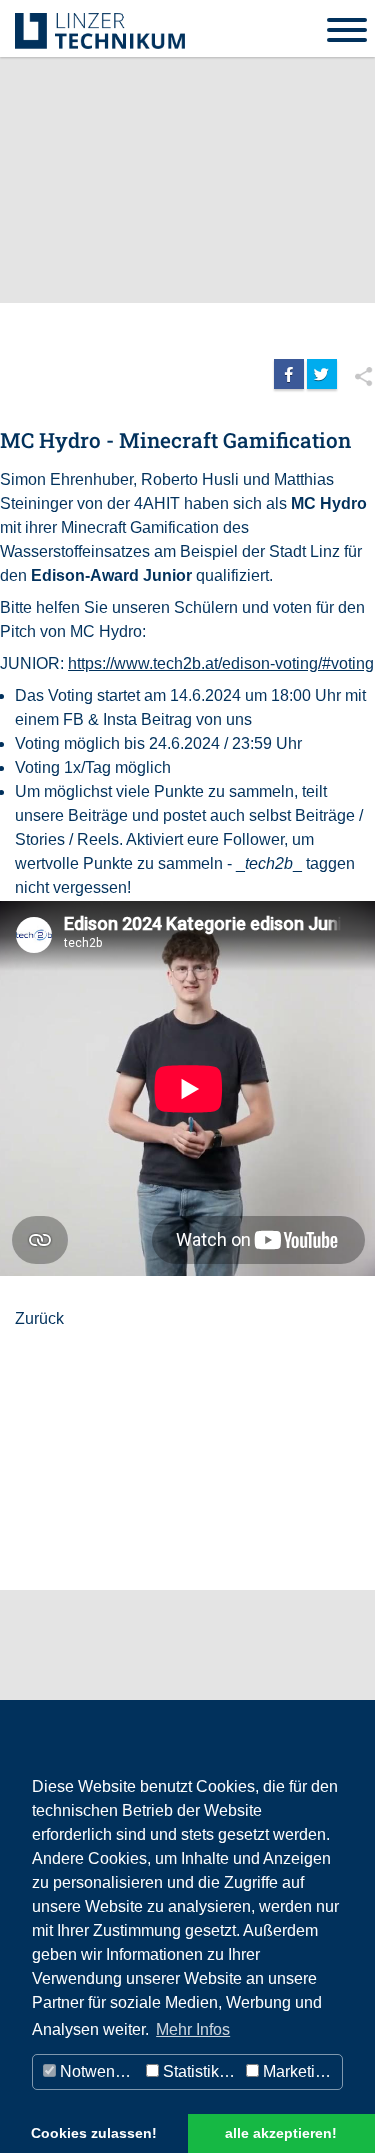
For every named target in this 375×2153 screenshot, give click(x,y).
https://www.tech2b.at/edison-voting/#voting (221, 663)
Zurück (39, 1318)
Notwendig (96, 2071)
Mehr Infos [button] (193, 2029)
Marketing (296, 2071)
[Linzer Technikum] (100, 29)
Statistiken (198, 2071)
